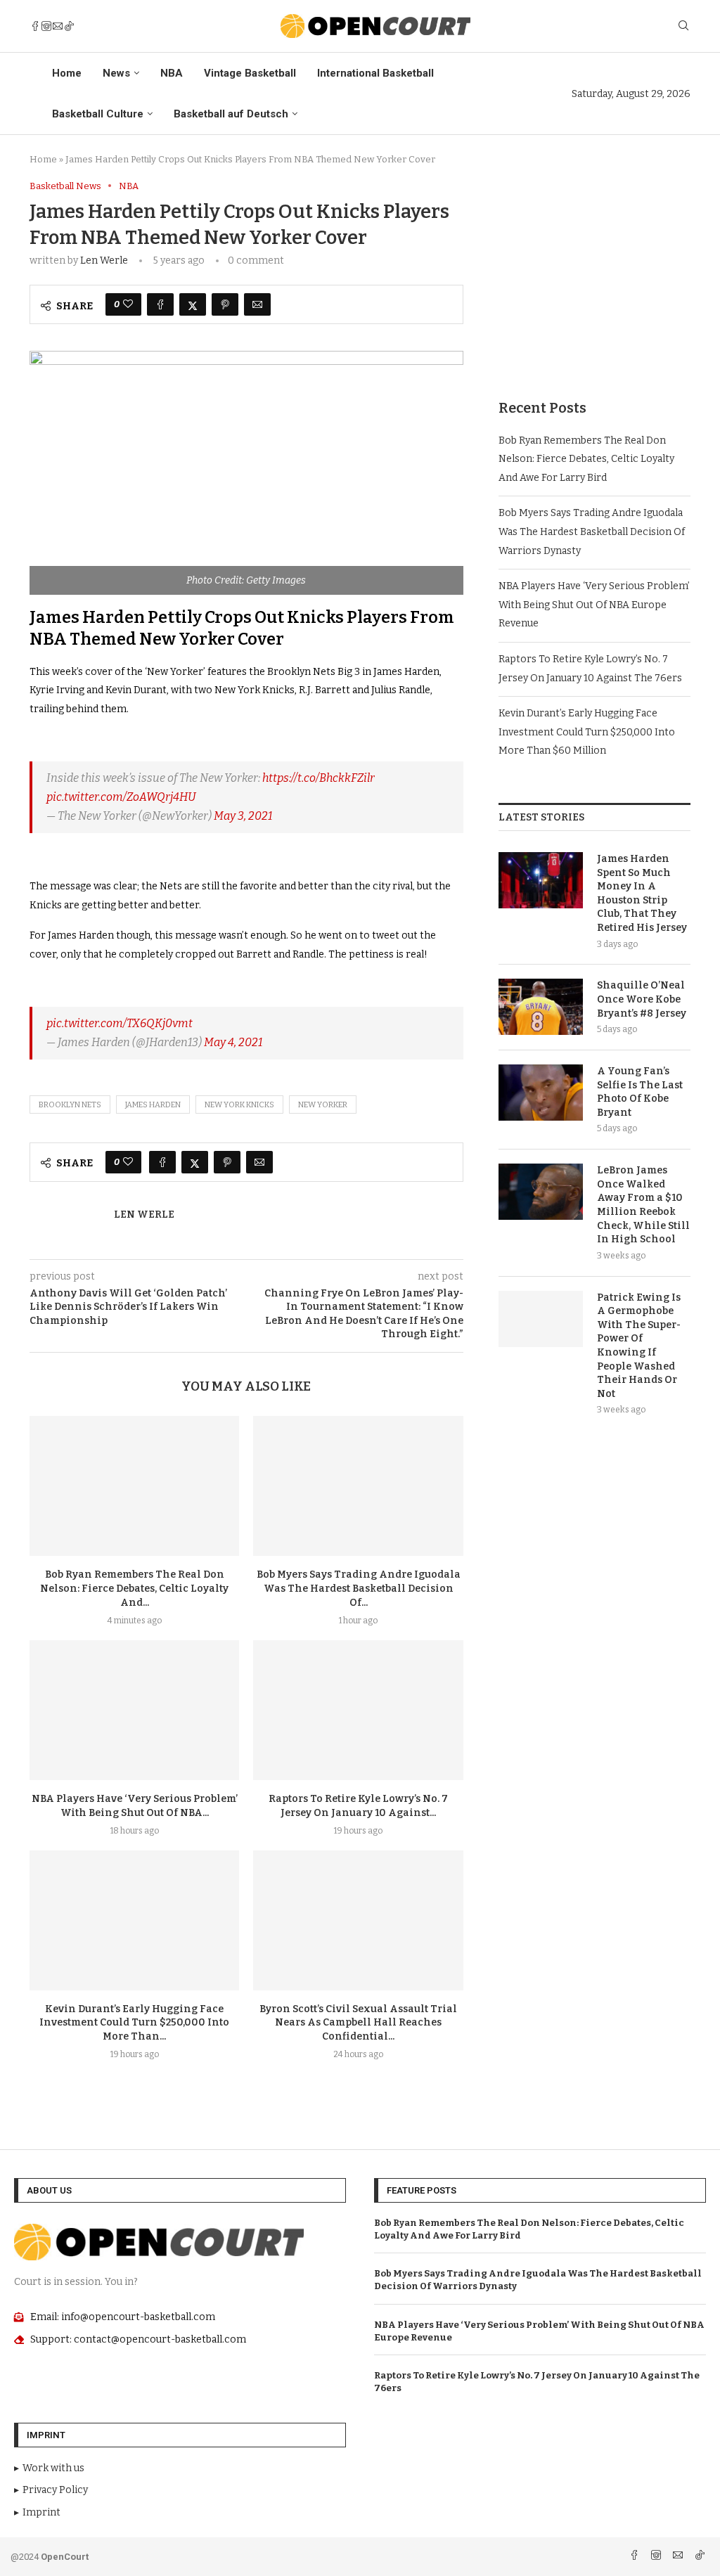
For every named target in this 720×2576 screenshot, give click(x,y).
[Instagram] (46, 26)
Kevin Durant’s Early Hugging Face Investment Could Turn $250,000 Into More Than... (134, 2023)
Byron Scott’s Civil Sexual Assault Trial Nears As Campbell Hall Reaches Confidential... (358, 2023)
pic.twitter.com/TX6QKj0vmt (120, 1023)
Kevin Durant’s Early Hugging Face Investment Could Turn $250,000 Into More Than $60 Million (587, 732)
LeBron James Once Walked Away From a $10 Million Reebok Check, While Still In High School (643, 1205)
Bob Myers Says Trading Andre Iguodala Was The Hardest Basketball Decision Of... (359, 1589)
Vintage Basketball (250, 73)
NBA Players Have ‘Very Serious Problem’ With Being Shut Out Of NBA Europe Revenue (594, 605)
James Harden (153, 1105)
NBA (172, 73)
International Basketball (375, 73)
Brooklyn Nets (70, 1105)
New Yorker (323, 1105)
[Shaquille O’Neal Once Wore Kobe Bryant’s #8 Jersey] (541, 1007)
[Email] (58, 26)
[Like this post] (128, 304)
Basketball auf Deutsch (231, 114)
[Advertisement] (594, 269)
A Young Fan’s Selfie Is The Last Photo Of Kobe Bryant (640, 1092)
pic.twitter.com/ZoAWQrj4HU (121, 797)
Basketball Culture (98, 114)
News (116, 73)
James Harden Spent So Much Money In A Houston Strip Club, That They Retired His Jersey (642, 893)
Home (67, 73)
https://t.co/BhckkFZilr (319, 778)
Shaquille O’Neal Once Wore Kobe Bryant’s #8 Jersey (642, 999)
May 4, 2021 (233, 1042)
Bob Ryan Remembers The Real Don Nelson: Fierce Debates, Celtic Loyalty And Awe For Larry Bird (586, 459)
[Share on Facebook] (160, 304)
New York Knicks (239, 1105)
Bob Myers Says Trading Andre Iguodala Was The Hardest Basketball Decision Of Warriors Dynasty (592, 532)
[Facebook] (35, 26)
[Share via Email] (257, 304)
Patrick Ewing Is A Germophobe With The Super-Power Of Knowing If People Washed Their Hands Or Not (639, 1346)
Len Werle (104, 260)
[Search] (683, 26)
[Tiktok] (69, 26)
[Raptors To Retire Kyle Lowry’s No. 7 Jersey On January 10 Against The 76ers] (358, 1710)
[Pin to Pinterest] (225, 304)
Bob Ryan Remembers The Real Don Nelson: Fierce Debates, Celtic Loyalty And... (134, 1589)
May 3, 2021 (243, 816)
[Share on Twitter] (193, 304)
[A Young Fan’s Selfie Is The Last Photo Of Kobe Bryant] (541, 1093)
